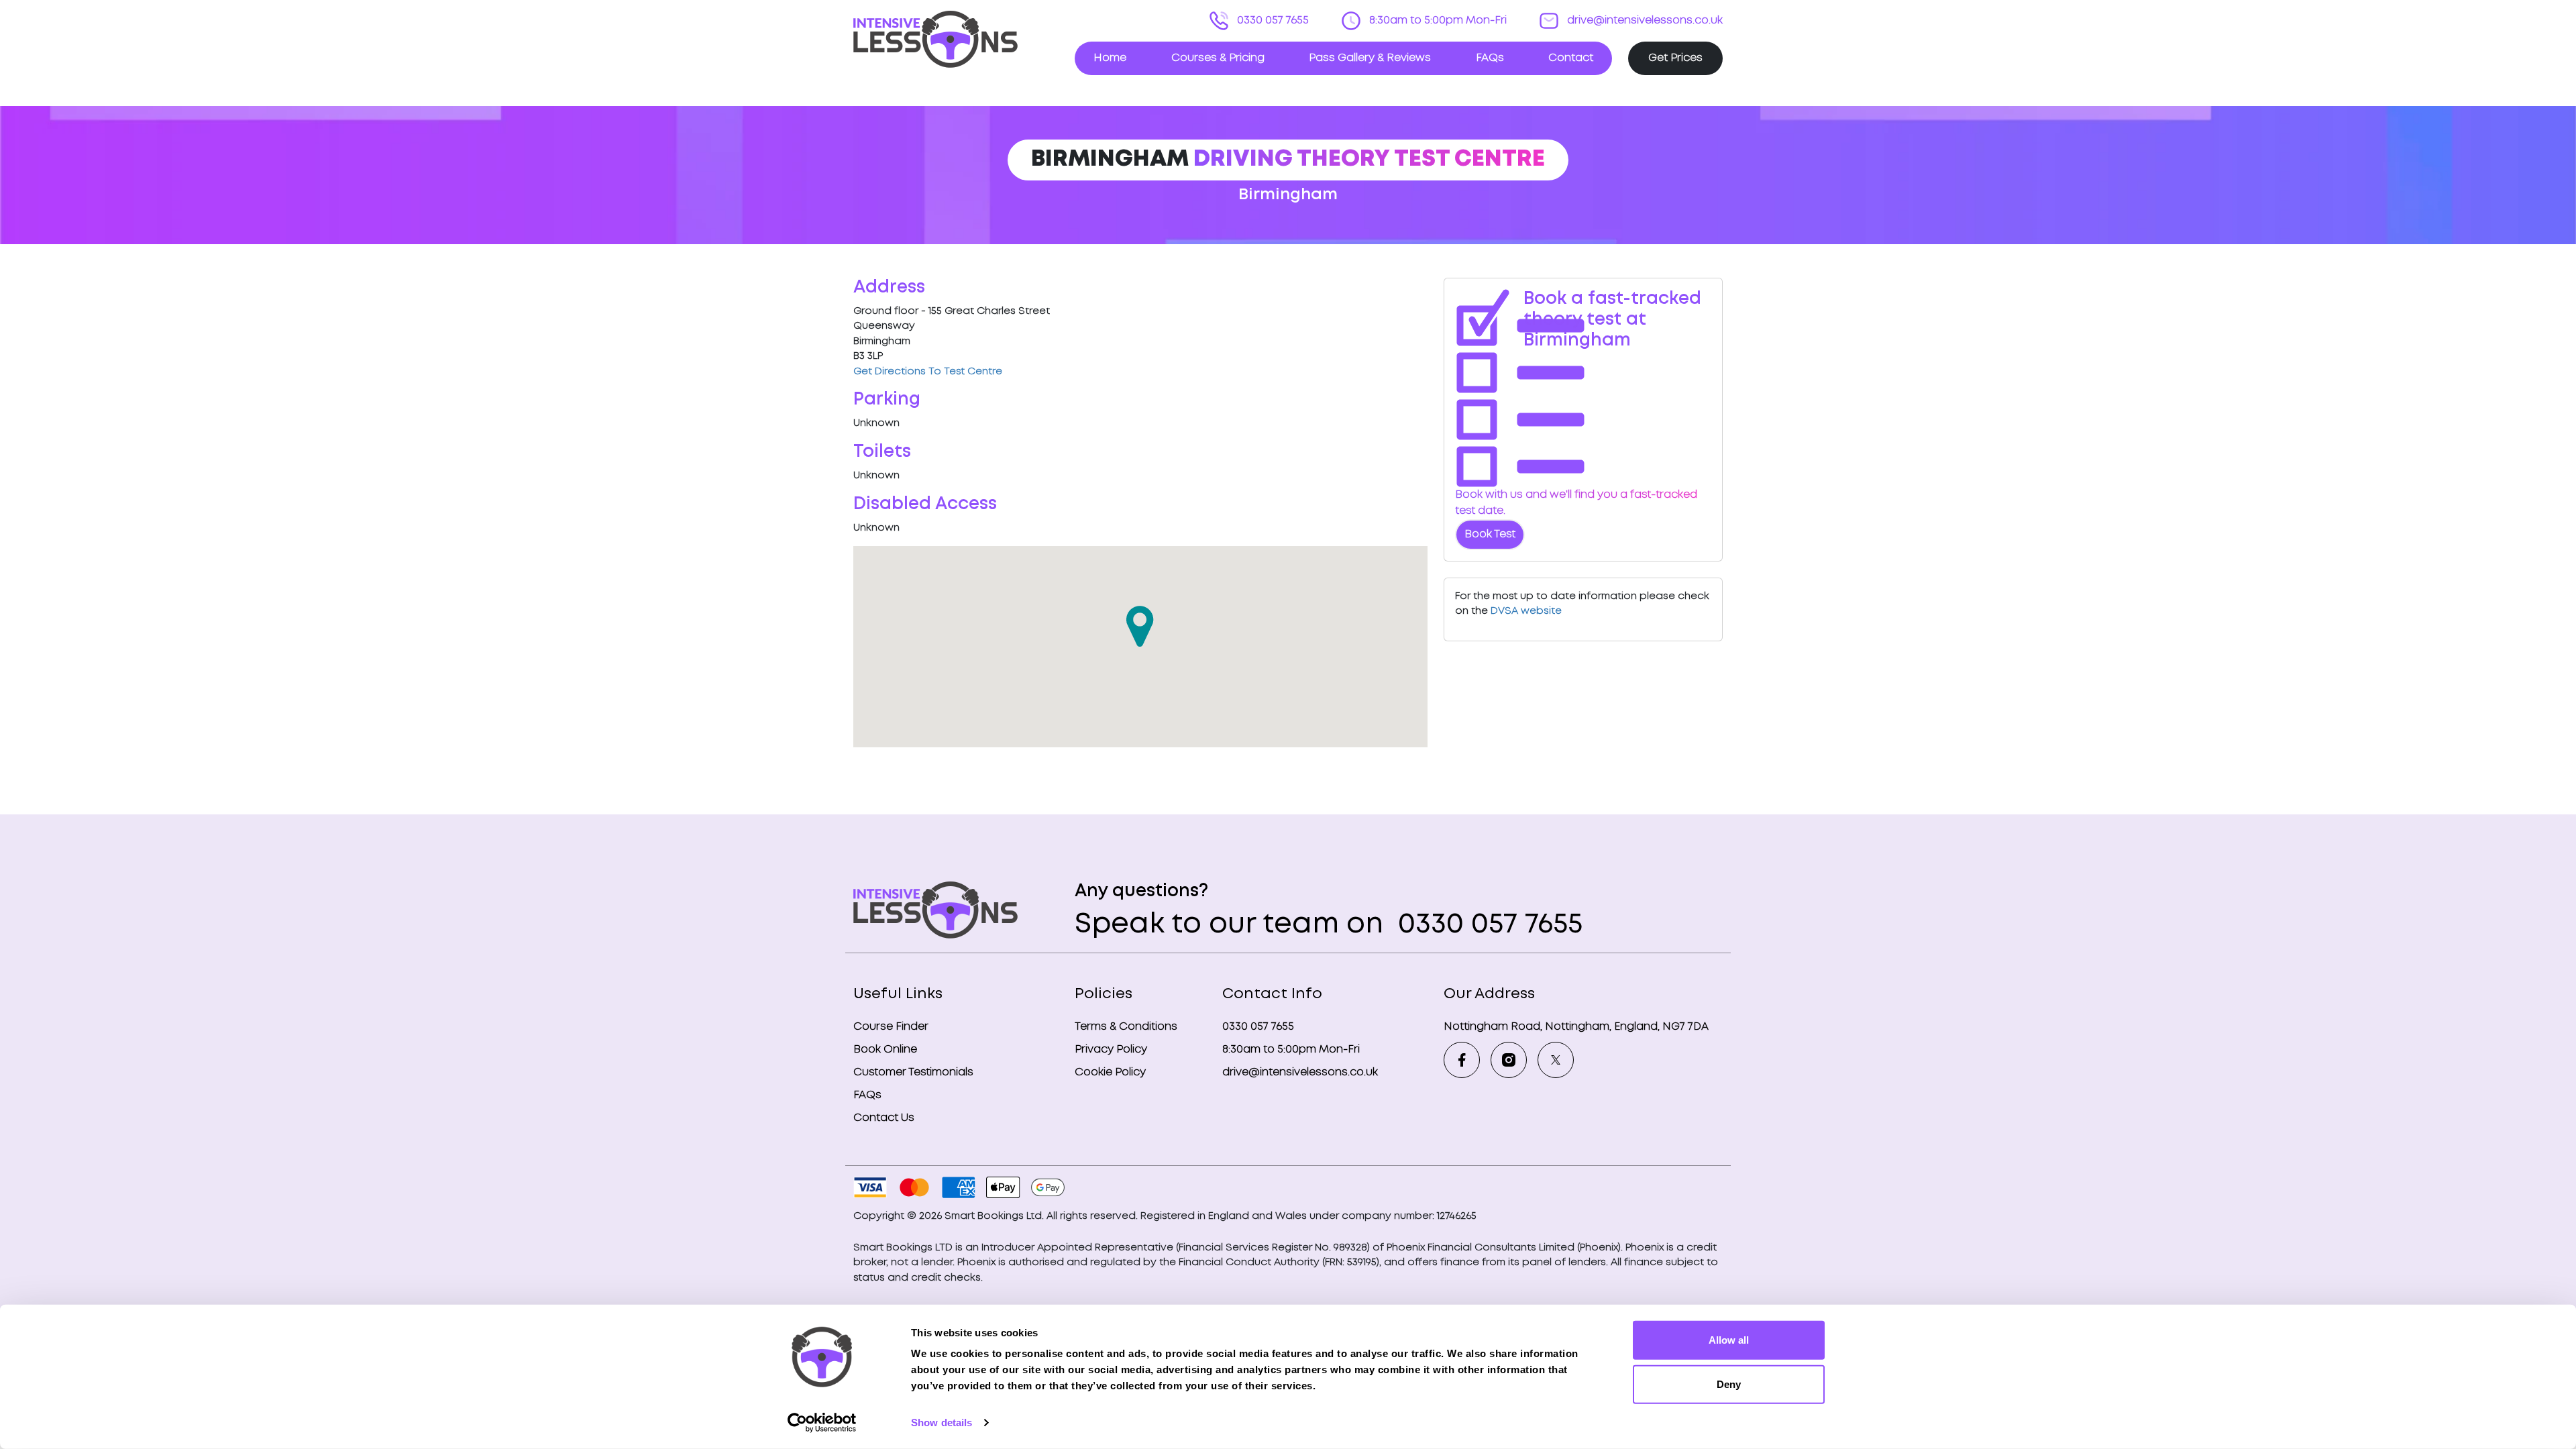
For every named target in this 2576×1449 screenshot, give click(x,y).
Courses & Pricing (1218, 58)
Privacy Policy (1111, 1050)
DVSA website (1526, 611)
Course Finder (891, 1027)
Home (1110, 58)
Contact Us (884, 1118)
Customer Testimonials (913, 1072)
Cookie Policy (1110, 1072)
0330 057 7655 (1272, 20)
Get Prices (1675, 58)
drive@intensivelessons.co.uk (1644, 20)
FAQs (1490, 58)
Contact (1571, 58)
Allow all (1729, 1340)
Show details (942, 1423)
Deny (1729, 1384)
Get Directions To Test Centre (928, 372)
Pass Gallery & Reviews (1370, 58)
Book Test (1490, 534)
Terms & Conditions (1126, 1027)
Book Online (885, 1050)
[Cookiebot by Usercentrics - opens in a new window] (822, 1423)
